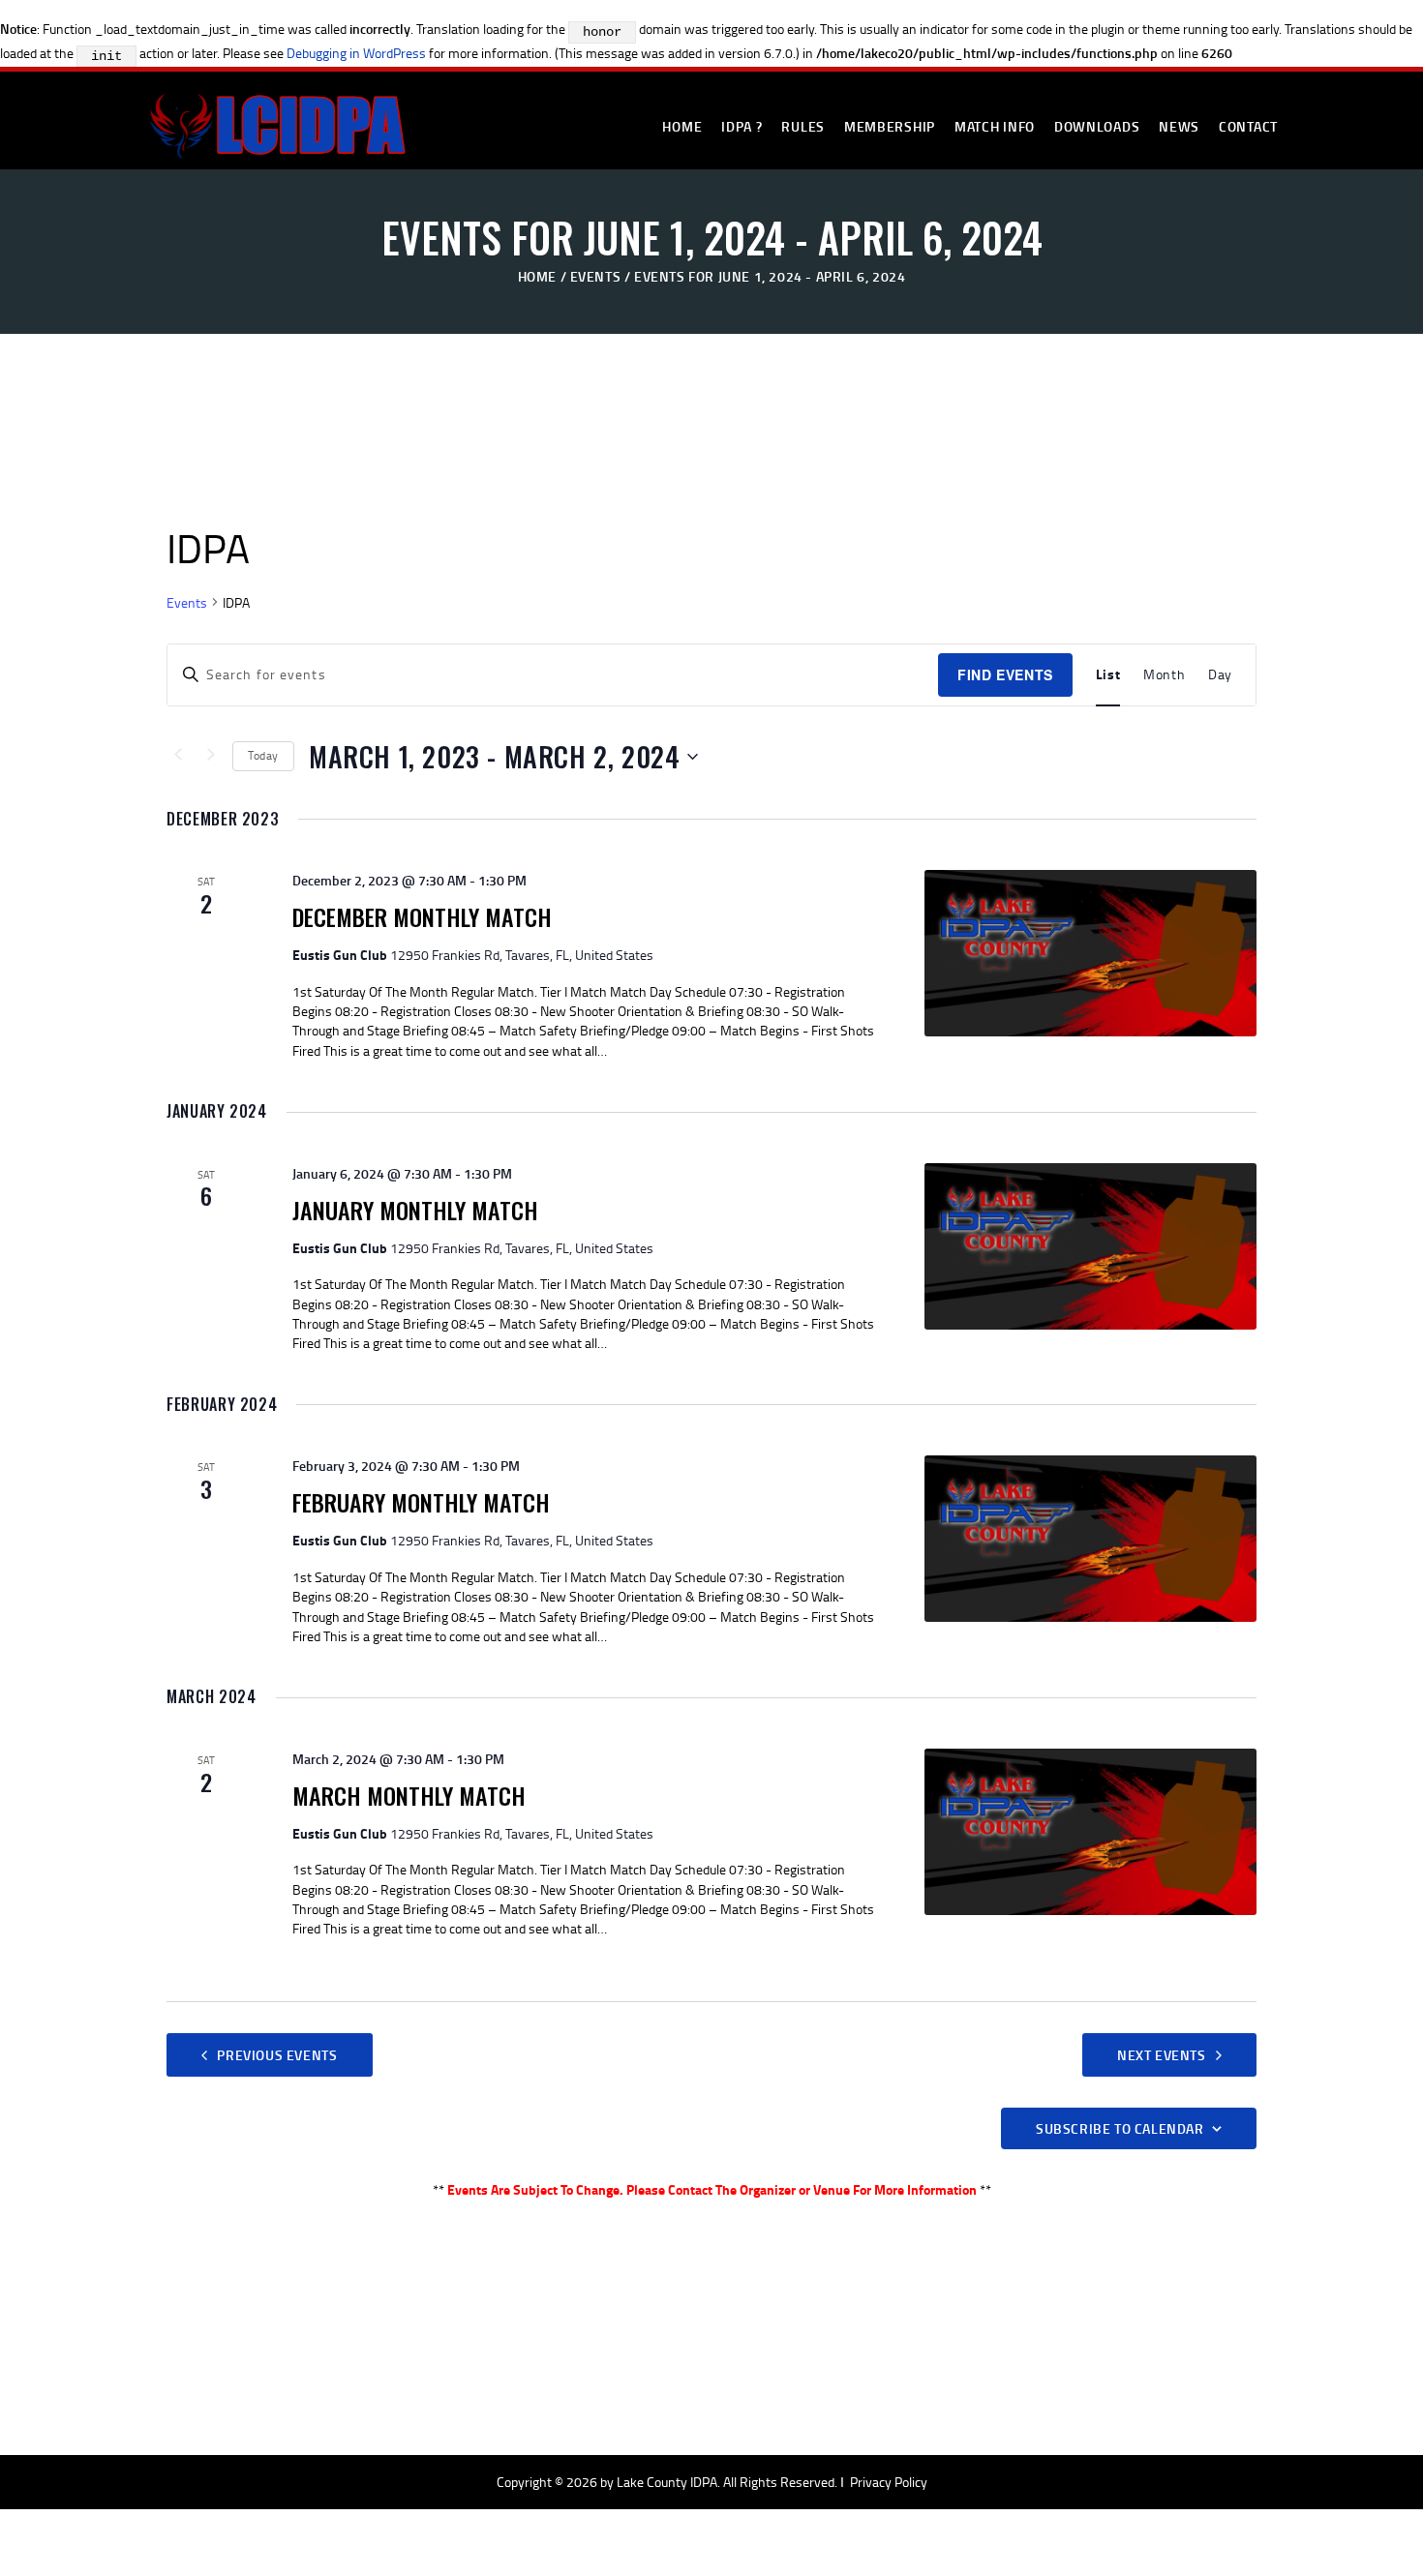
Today (263, 755)
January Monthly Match (415, 1210)
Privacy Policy (889, 2482)
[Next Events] (211, 757)
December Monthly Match (422, 916)
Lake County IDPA (667, 2482)
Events (596, 276)
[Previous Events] (178, 757)
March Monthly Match (409, 1795)
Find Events (1005, 674)
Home (537, 276)
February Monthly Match (421, 1502)
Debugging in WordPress (356, 53)
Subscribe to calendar (1120, 2128)
